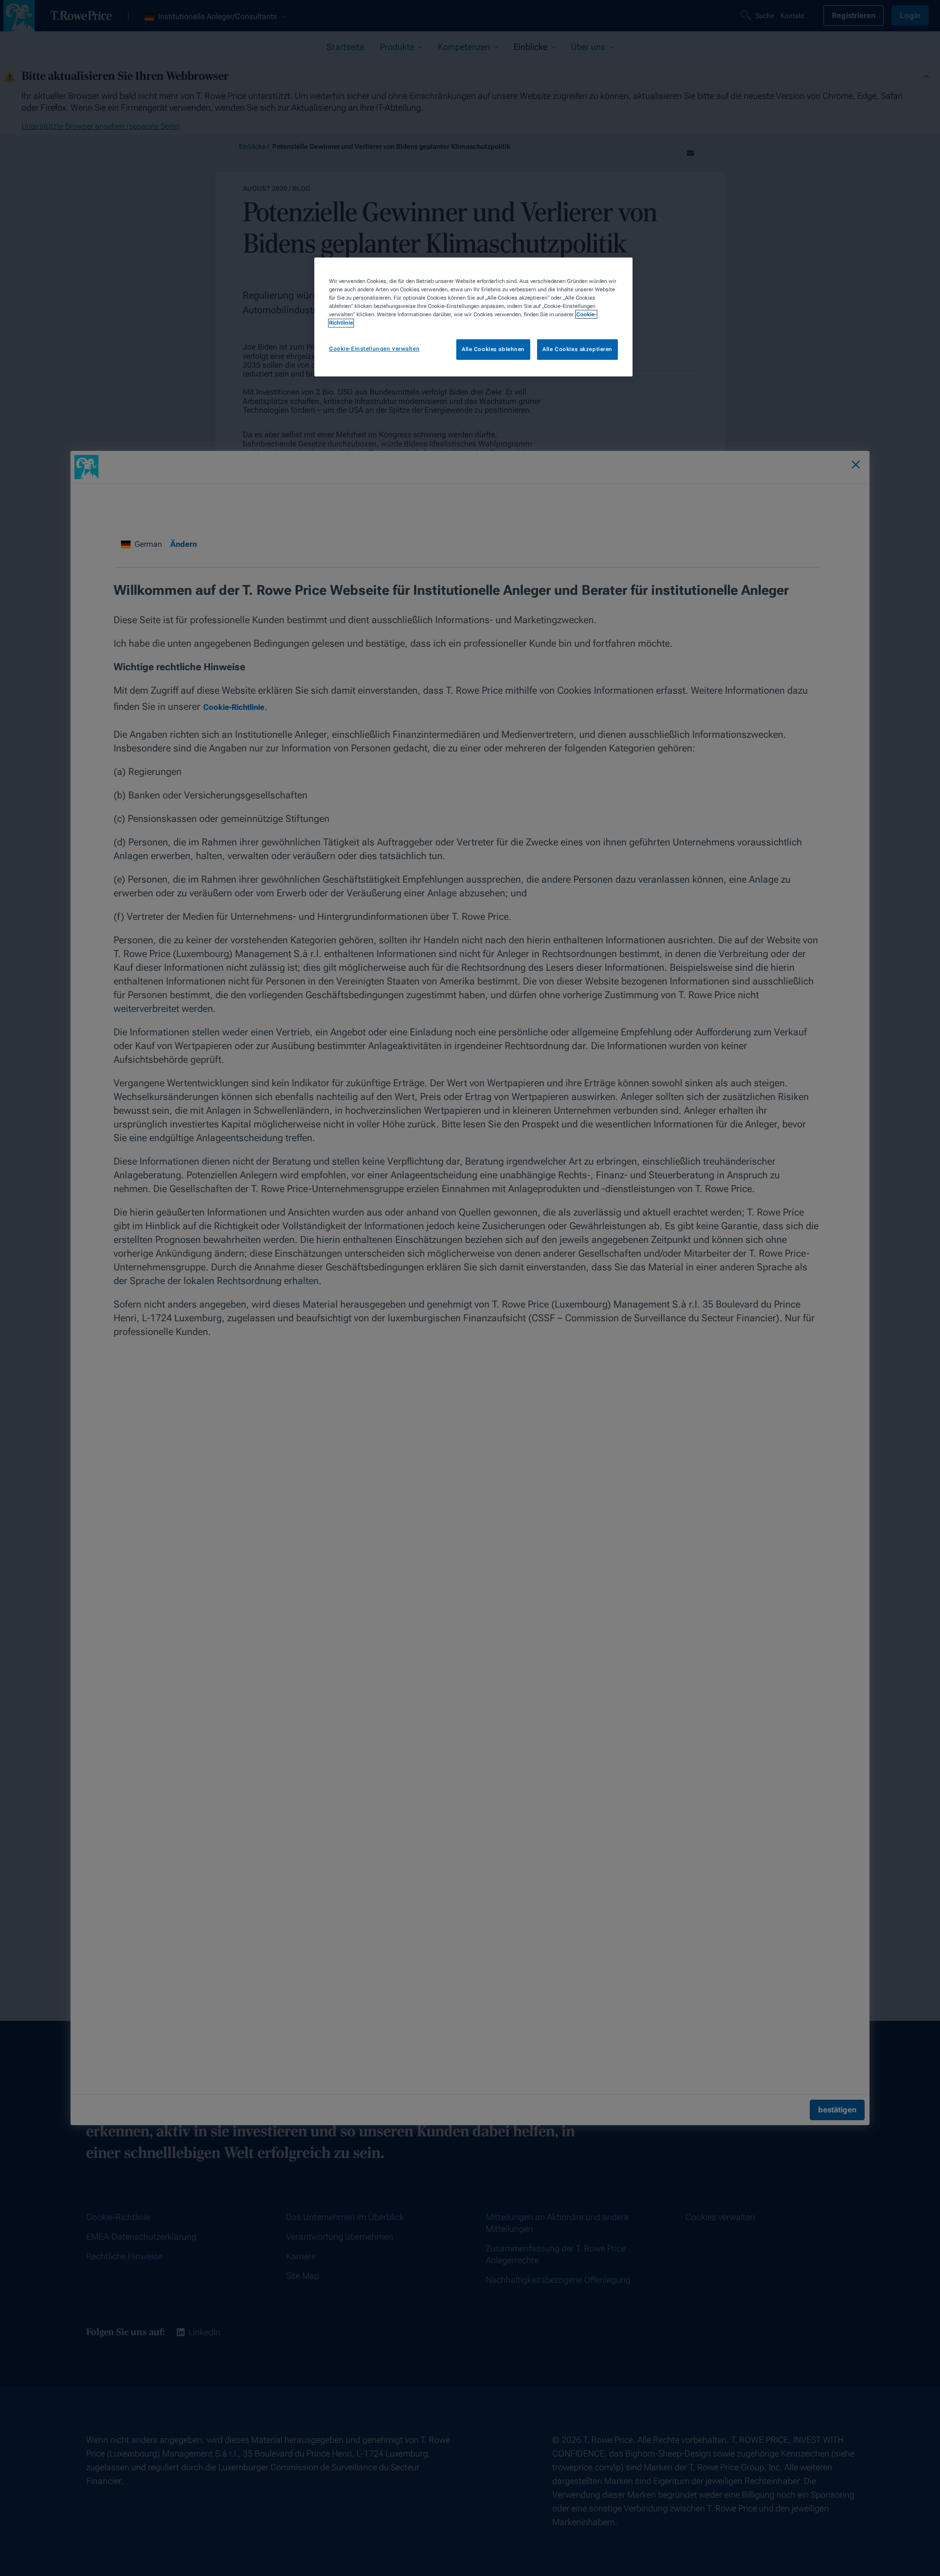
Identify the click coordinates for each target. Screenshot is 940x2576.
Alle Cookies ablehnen (493, 350)
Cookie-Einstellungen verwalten (374, 349)
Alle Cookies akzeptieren (577, 350)
